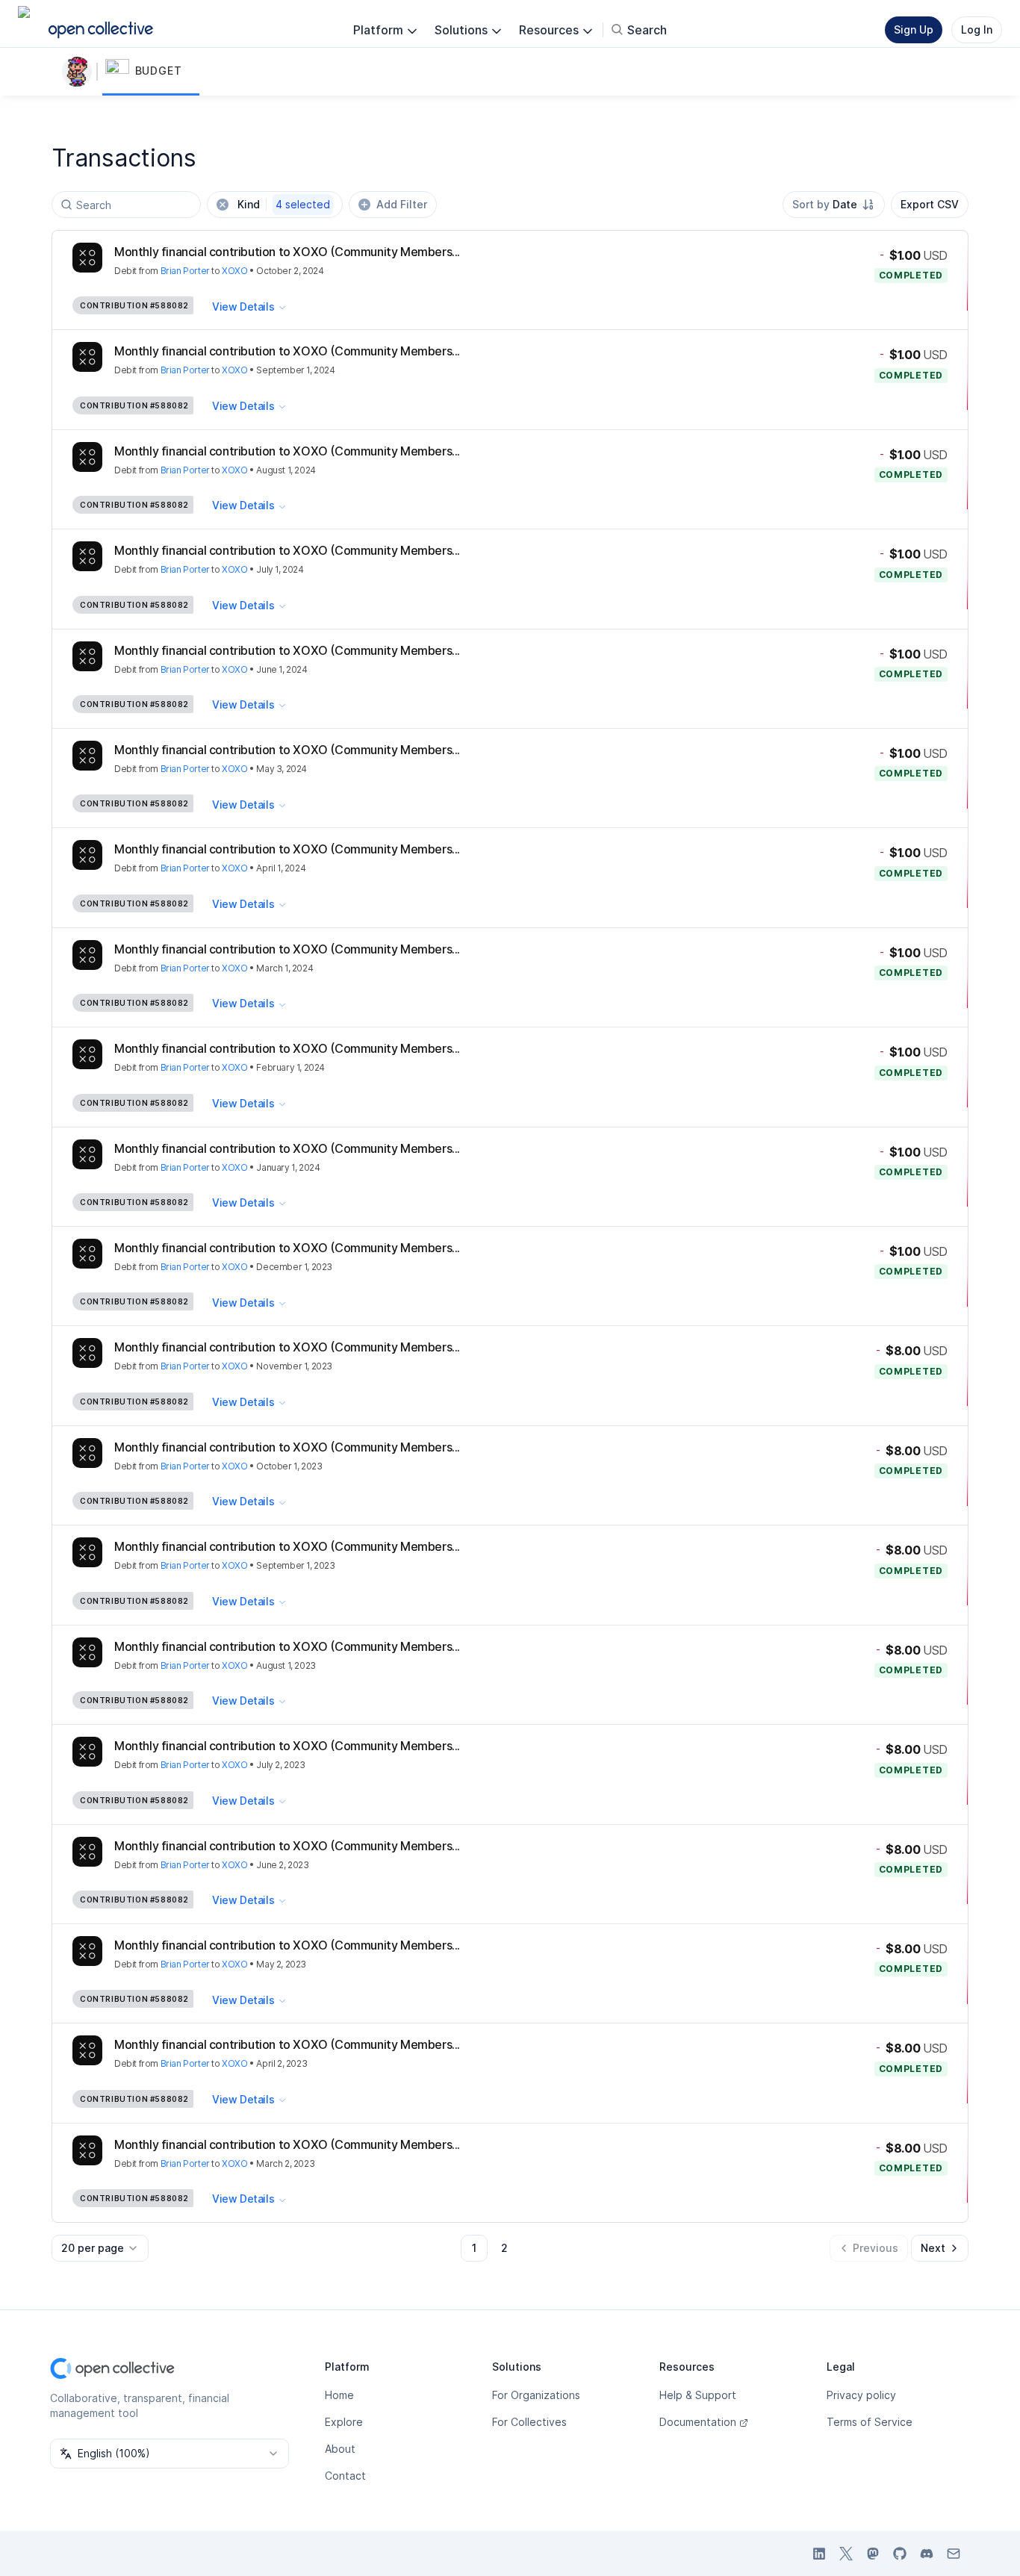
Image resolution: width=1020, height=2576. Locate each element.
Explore (344, 2422)
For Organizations (536, 2395)
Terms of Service (870, 2422)
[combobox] (834, 205)
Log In (977, 29)
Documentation (698, 2422)
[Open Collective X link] (846, 2554)
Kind (284, 204)
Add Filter (402, 204)
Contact (345, 2476)
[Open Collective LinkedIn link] (819, 2554)
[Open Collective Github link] (900, 2554)
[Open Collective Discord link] (927, 2554)
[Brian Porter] (80, 72)
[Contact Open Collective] (954, 2554)
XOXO (234, 271)
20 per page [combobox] (93, 2248)
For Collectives (529, 2422)
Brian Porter (185, 271)
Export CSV (930, 204)
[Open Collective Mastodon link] (873, 2554)
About (340, 2449)
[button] (151, 72)
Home (339, 2395)
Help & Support (698, 2395)
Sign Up (914, 29)
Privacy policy (861, 2395)
